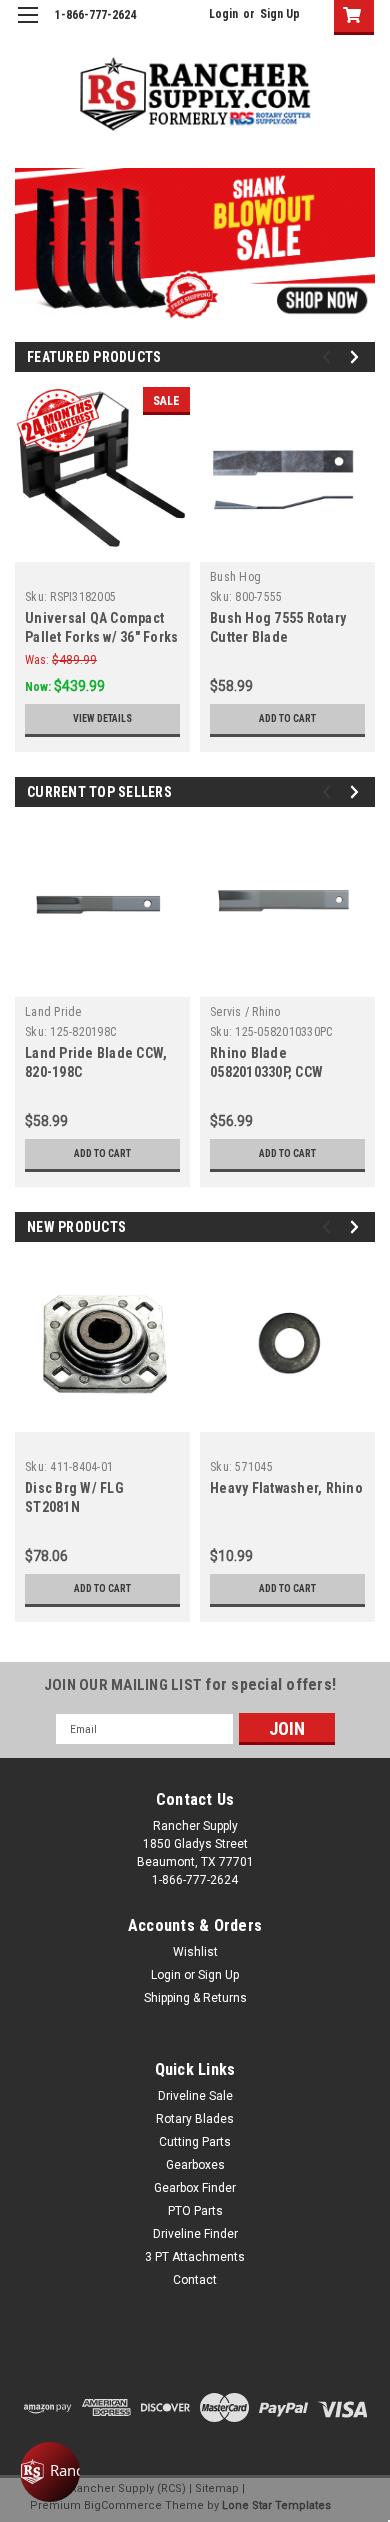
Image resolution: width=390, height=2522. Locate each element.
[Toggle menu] (27, 27)
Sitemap (217, 2488)
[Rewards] (50, 2472)
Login (223, 14)
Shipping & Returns (195, 1998)
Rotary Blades (195, 2119)
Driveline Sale (195, 2096)
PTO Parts (195, 2211)
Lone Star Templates (276, 2505)
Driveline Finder (195, 2234)
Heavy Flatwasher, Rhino (286, 1488)
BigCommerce (123, 2505)
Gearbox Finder (195, 2188)
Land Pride (53, 1012)
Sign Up (280, 14)
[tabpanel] (195, 245)
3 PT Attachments (195, 2257)
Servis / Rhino (245, 1012)
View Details (102, 718)
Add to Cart (287, 718)
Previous (30, 230)
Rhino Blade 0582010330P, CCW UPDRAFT (266, 1072)
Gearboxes (195, 2165)
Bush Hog (235, 577)
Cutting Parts (195, 2142)
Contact (195, 2280)
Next (355, 230)
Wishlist (195, 1952)
